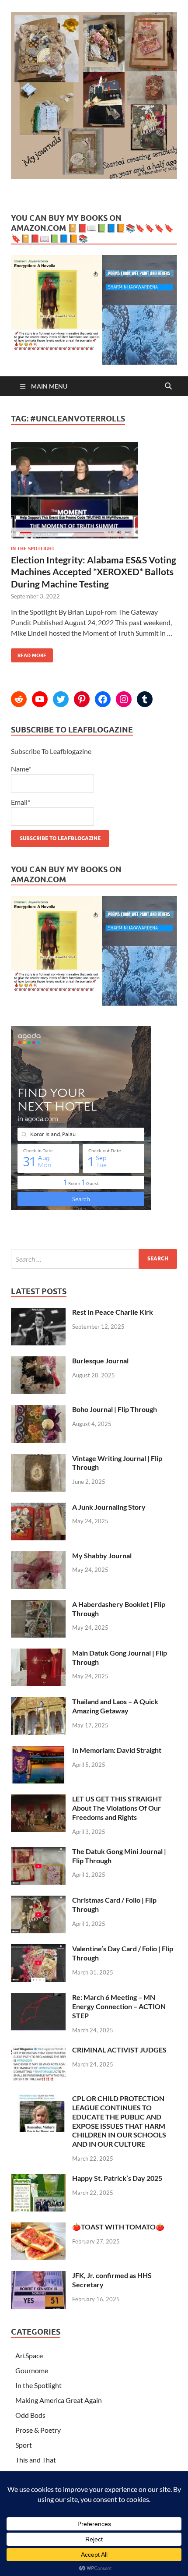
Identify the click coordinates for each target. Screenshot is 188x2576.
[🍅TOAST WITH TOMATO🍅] (38, 2227)
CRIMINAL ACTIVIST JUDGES (119, 2050)
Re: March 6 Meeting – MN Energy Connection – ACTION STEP (119, 2006)
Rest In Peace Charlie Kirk (113, 1312)
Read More (29, 653)
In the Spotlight (33, 548)
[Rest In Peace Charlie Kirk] (38, 1313)
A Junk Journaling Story (109, 1507)
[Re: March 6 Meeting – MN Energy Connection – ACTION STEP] (38, 1998)
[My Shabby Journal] (38, 1556)
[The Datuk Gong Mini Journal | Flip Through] (38, 1852)
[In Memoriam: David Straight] (38, 1751)
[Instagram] (124, 699)
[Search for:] (94, 1259)
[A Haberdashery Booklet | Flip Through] (38, 1605)
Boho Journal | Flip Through (115, 1409)
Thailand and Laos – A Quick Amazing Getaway (115, 1706)
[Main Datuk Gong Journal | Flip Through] (38, 1654)
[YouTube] (40, 699)
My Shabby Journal (102, 1555)
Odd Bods (30, 2415)
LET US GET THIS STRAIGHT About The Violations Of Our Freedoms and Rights (117, 1808)
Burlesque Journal (100, 1361)
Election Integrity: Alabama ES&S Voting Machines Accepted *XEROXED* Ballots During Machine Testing (94, 572)
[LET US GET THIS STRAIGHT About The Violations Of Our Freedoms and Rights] (38, 1799)
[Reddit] (19, 699)
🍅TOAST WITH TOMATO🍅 (118, 2227)
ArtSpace (29, 2355)
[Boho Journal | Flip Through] (38, 1410)
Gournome (32, 2370)
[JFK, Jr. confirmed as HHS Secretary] (38, 2276)
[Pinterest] (82, 699)
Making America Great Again (59, 2400)
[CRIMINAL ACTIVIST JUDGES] (38, 2051)
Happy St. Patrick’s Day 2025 (117, 2178)
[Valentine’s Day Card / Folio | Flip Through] (38, 1949)
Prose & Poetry (38, 2430)
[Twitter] (61, 699)
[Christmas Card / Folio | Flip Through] (38, 1901)
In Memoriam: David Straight (117, 1750)
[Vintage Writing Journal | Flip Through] (38, 1459)
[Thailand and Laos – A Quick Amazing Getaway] (38, 1702)
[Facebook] (103, 699)
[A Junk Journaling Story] (38, 1508)
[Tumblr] (145, 699)
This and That (36, 2460)
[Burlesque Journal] (38, 1361)
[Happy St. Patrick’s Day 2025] (38, 2179)
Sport (24, 2445)
